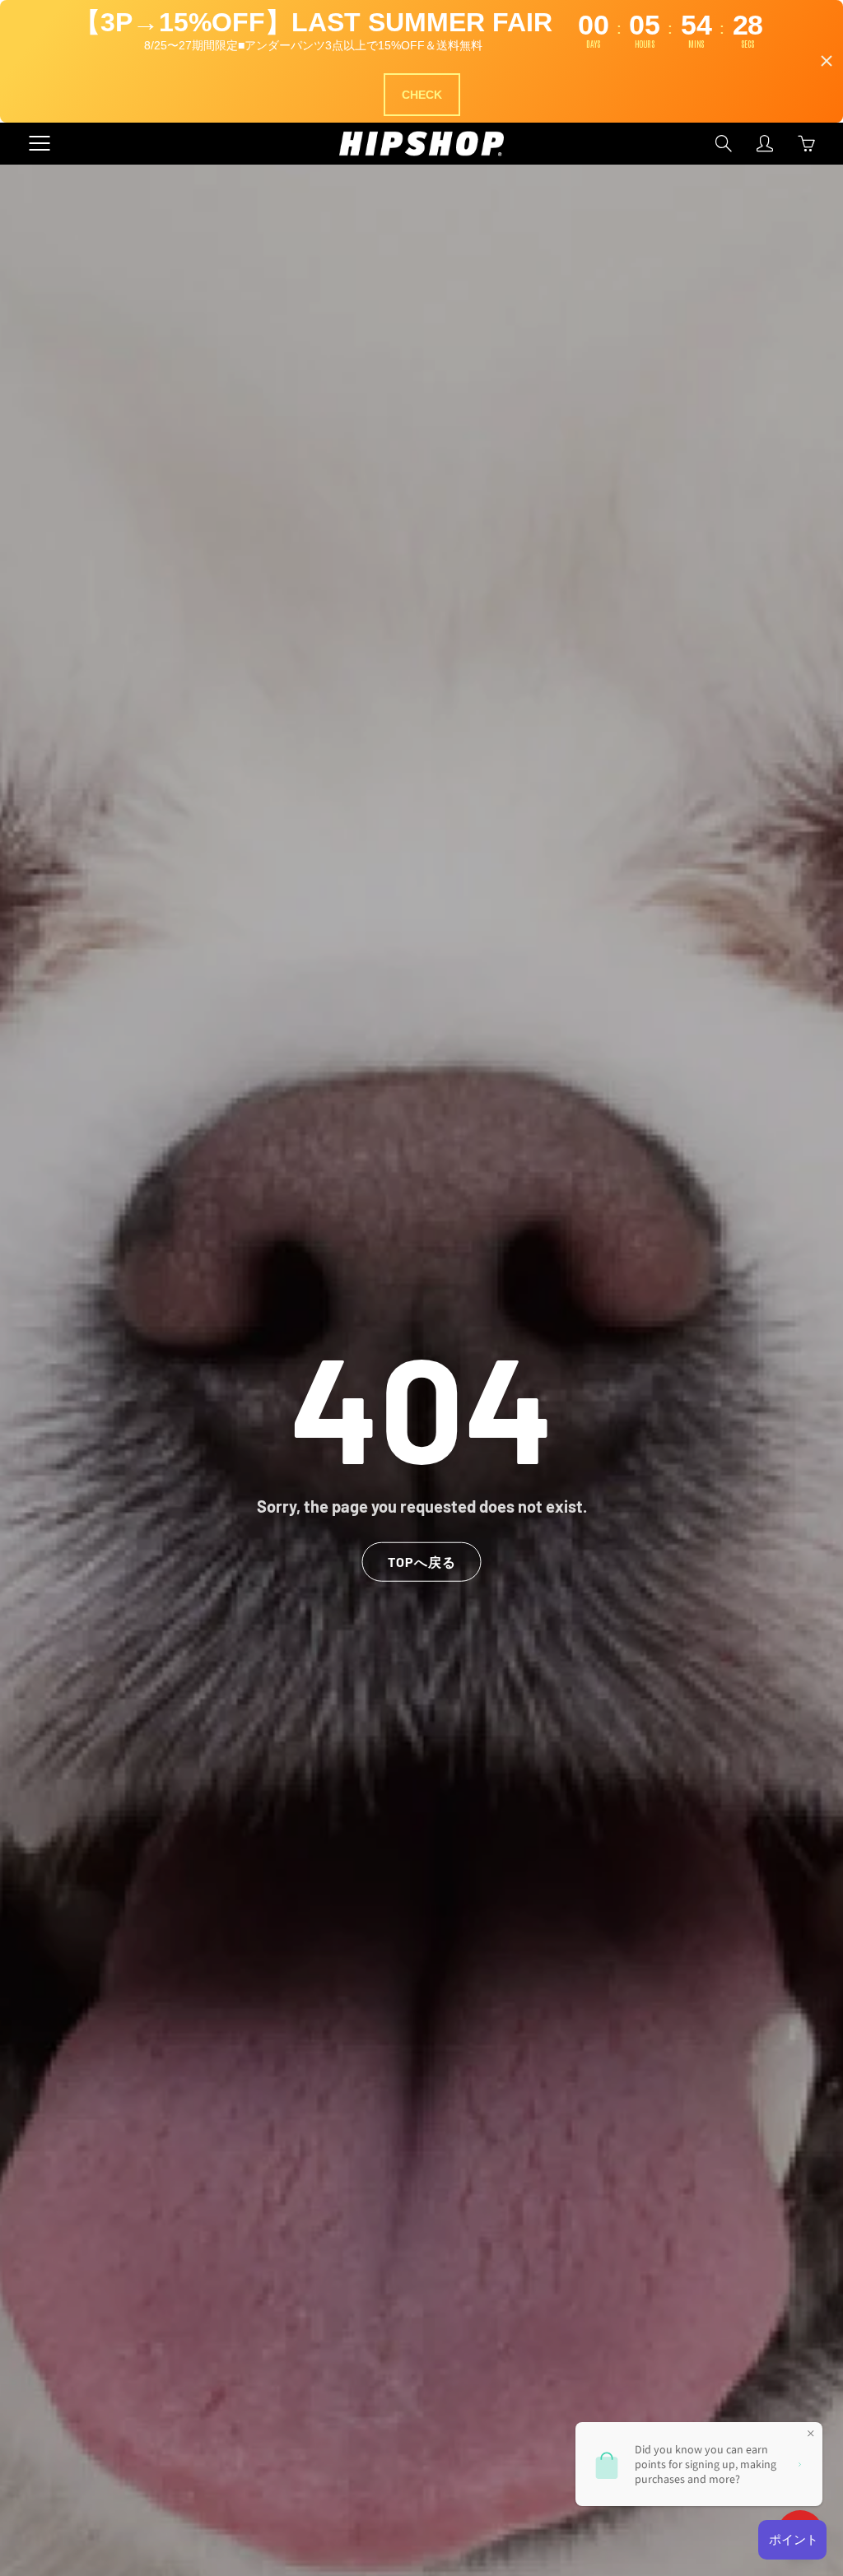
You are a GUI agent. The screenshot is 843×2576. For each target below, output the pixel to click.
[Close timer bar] (827, 61)
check (422, 95)
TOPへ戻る (422, 1562)
